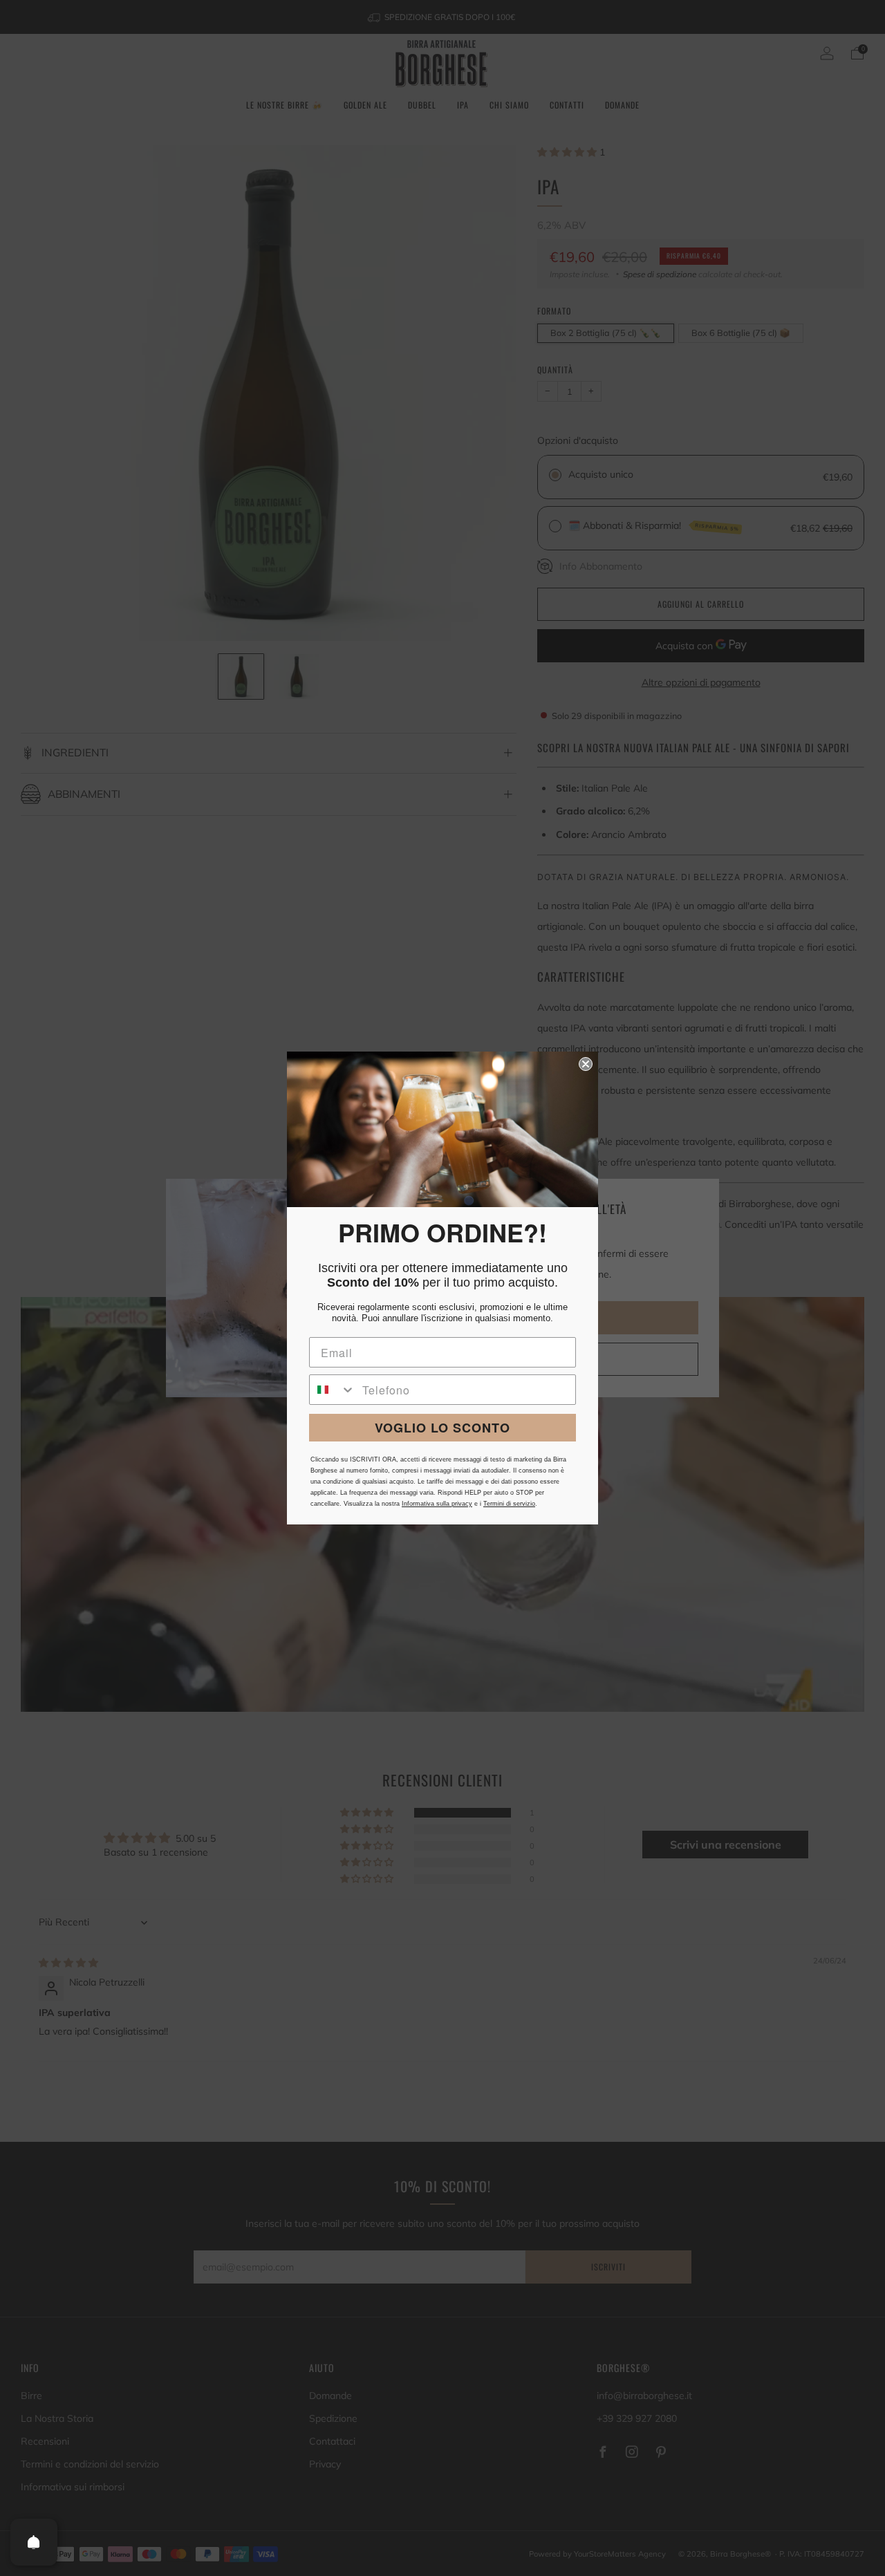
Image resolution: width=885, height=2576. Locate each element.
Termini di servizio (509, 1504)
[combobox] (333, 1390)
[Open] (34, 2542)
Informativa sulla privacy (437, 1504)
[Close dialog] (586, 1064)
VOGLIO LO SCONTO (442, 1428)
